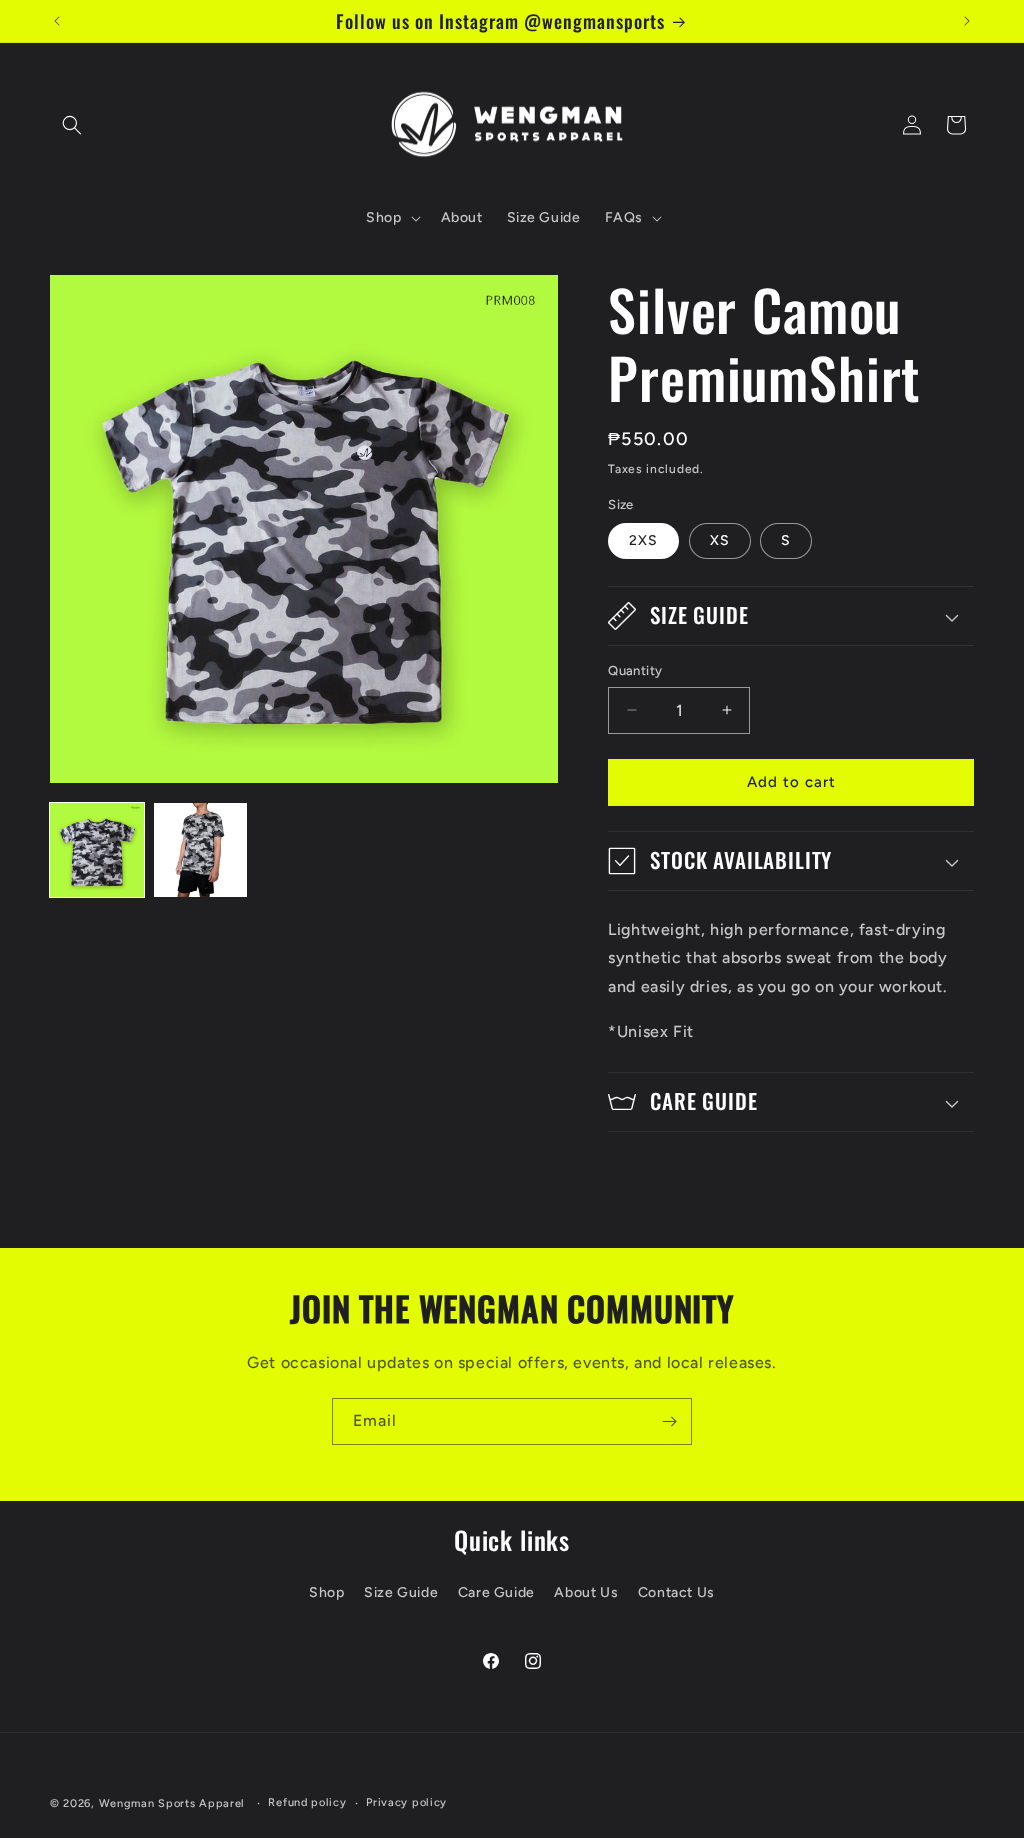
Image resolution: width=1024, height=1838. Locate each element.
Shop (326, 1592)
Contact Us (676, 1592)
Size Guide (401, 1592)
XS (720, 540)
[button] (72, 125)
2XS (643, 540)
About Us (586, 1592)
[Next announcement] (967, 21)
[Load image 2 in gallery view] (201, 850)
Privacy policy (406, 1802)
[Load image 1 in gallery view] (97, 850)
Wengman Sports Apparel (172, 1803)
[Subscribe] (669, 1421)
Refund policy (307, 1802)
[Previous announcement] (57, 21)
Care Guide (496, 1592)
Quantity (635, 670)
